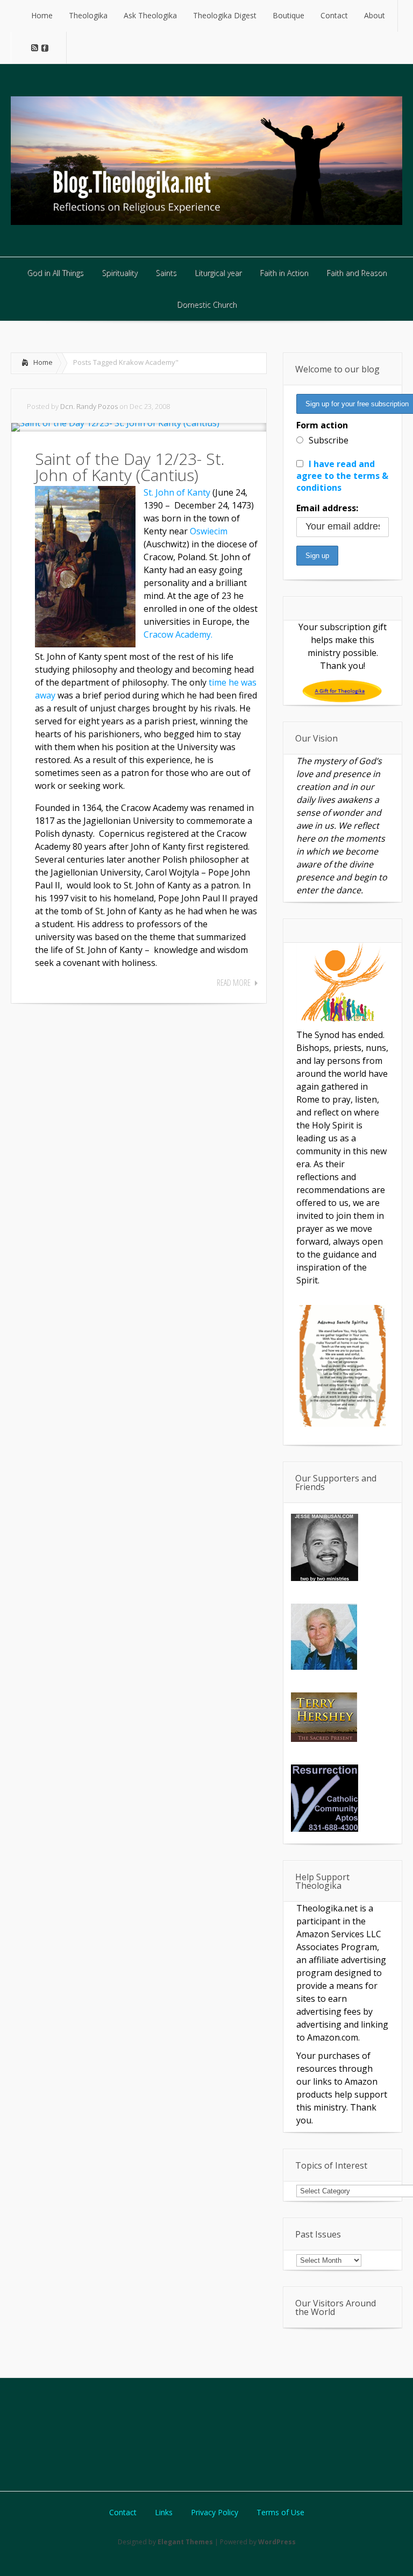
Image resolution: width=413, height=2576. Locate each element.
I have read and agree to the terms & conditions (342, 476)
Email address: (327, 508)
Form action (322, 425)
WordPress (277, 2542)
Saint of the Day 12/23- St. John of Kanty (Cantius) (130, 467)
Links (164, 2513)
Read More (234, 983)
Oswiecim (209, 531)
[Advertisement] (206, 2433)
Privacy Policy (215, 2513)
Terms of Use (280, 2513)
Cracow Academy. (178, 634)
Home (43, 362)
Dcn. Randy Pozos (89, 406)
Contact (123, 2513)
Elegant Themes (185, 2542)
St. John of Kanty (177, 492)
